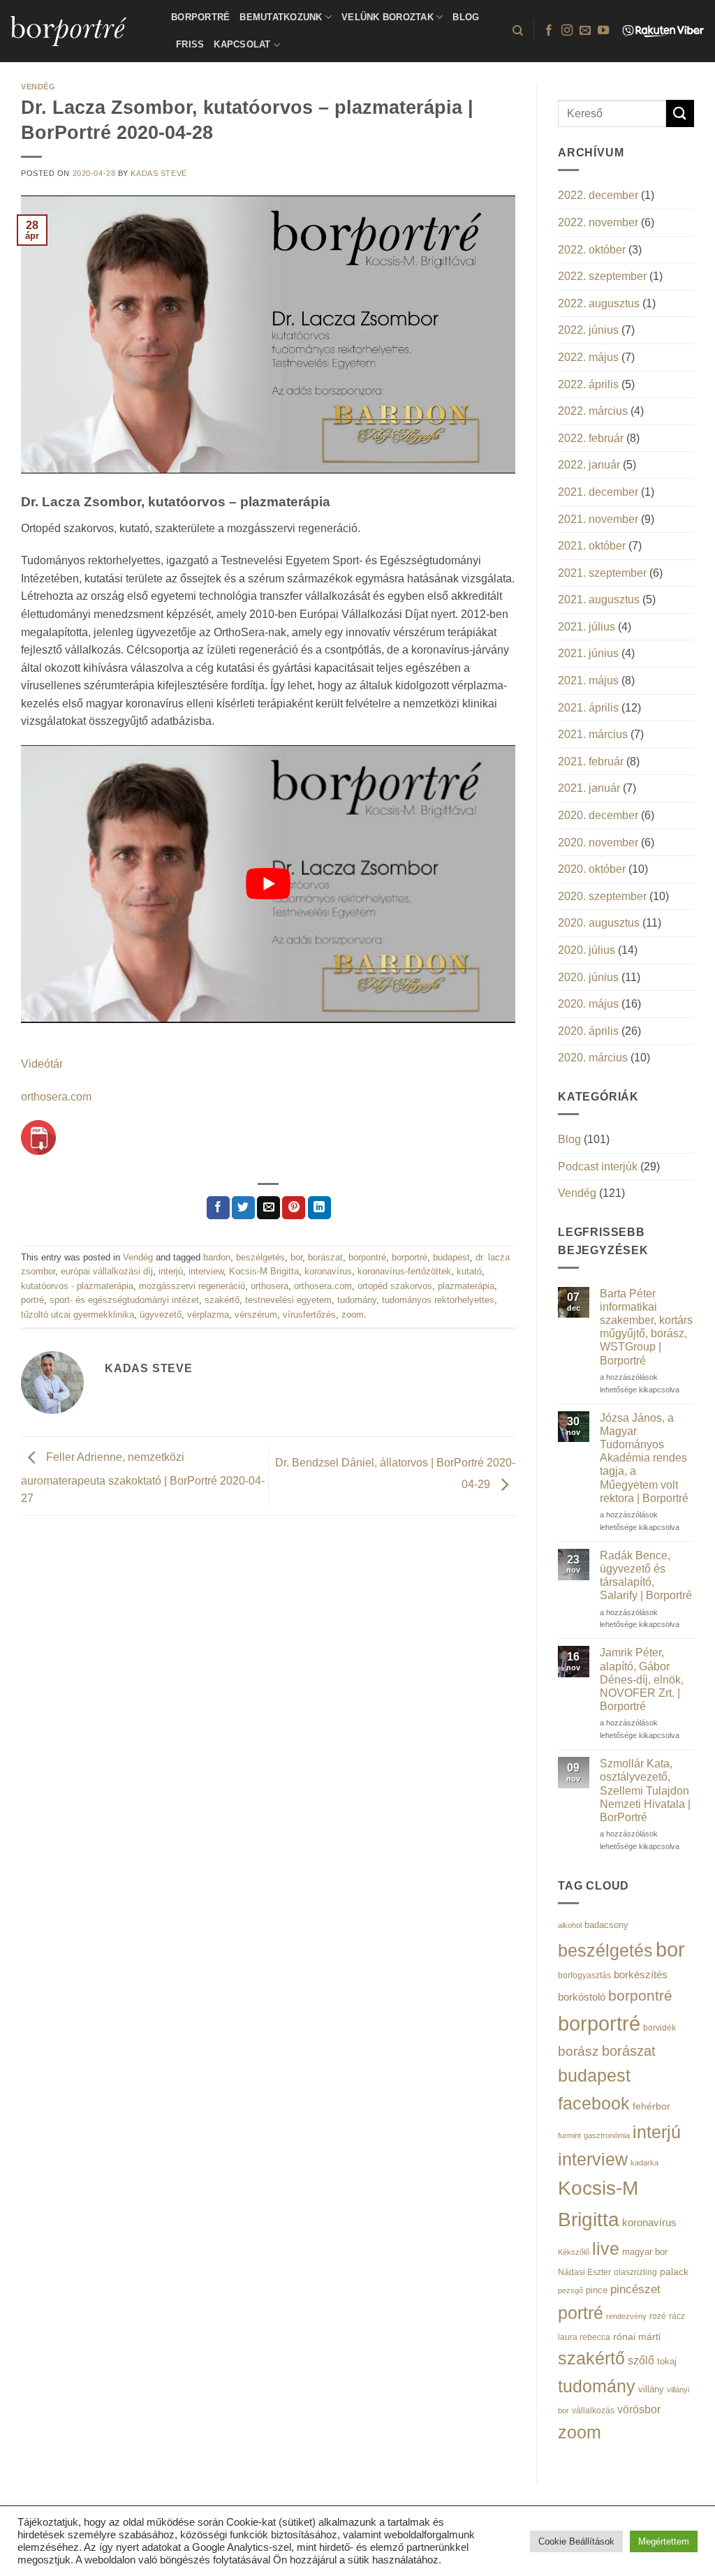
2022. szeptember (602, 276)
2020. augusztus (599, 923)
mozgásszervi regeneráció (192, 1286)
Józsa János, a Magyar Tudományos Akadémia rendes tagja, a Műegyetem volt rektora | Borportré (644, 1458)
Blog (466, 17)
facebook (594, 2104)
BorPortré (200, 17)
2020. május (588, 1004)
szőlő (641, 2360)
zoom (353, 1315)
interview (206, 1271)
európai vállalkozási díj (107, 1271)
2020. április (588, 1031)
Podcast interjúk (598, 1166)
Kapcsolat (242, 44)
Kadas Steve (159, 173)
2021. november (598, 519)
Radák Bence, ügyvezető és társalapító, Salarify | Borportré (646, 1576)
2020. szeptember (602, 896)
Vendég (38, 87)
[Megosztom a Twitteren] (243, 1208)
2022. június (588, 330)
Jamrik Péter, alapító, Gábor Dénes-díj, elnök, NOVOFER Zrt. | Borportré (642, 1679)
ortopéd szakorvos (395, 1286)
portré (32, 1300)
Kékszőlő (574, 2252)
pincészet (635, 2289)
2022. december (598, 195)
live (606, 2249)
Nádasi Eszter (584, 2272)
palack (674, 2272)
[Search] (518, 31)
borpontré (367, 1257)
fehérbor (651, 2106)
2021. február (591, 761)
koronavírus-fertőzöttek (404, 1271)
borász (578, 2051)
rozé (658, 2316)
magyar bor (645, 2252)
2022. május (588, 357)
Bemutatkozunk (281, 17)
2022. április (588, 384)
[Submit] (680, 113)
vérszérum (256, 1315)
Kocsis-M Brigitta (264, 1271)
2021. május (588, 680)
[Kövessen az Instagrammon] (567, 31)
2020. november (598, 842)
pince (597, 2290)
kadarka (644, 2163)
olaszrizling (635, 2272)
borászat (325, 1257)
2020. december (598, 815)
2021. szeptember (602, 573)
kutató (469, 1271)
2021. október (592, 546)
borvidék (659, 2027)
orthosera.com (56, 1097)
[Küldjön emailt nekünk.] (585, 31)
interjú (171, 1271)
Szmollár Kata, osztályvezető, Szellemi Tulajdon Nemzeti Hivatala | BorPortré (645, 1790)
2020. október (592, 869)
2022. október (592, 250)
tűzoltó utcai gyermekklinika (78, 1315)
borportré (410, 1257)
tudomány (357, 1300)
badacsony (606, 1925)
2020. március (593, 1058)
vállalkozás (593, 2411)
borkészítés (641, 1974)
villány (651, 2389)
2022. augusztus (599, 303)
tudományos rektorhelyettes (438, 1300)
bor (296, 1257)
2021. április (588, 708)
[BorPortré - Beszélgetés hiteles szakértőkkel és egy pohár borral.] (80, 31)
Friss (190, 44)
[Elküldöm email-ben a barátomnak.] (268, 1208)
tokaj (667, 2361)
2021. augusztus (599, 599)
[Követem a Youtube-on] (603, 31)
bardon (217, 1257)
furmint (569, 2135)
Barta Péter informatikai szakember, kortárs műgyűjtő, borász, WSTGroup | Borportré (646, 1327)
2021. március (593, 734)
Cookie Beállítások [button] (576, 2541)
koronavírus (328, 1271)
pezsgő (570, 2290)
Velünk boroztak (388, 17)
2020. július (587, 950)
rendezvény (626, 2316)
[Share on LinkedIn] (319, 1208)
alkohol (570, 1925)
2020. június (588, 977)
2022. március (593, 411)
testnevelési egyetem (288, 1300)
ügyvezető (161, 1315)
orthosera (270, 1286)
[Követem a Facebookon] (549, 31)
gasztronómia (607, 2135)
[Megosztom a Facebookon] (218, 1208)
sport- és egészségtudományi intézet (124, 1300)
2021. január (589, 788)
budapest (451, 1257)
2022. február (591, 438)
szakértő (222, 1300)
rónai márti (637, 2336)
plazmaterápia (466, 1286)
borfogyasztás (584, 1975)
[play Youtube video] (268, 884)
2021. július (587, 627)
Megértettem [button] (664, 2541)
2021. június (588, 653)
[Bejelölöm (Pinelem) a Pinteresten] (294, 1208)
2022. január (589, 465)
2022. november (598, 222)
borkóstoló (582, 1997)
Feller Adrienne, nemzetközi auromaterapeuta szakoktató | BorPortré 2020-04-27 (143, 1478)
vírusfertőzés (309, 1315)
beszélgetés (260, 1257)
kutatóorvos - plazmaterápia (77, 1286)
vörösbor (639, 2409)
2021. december (598, 492)
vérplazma (208, 1315)
